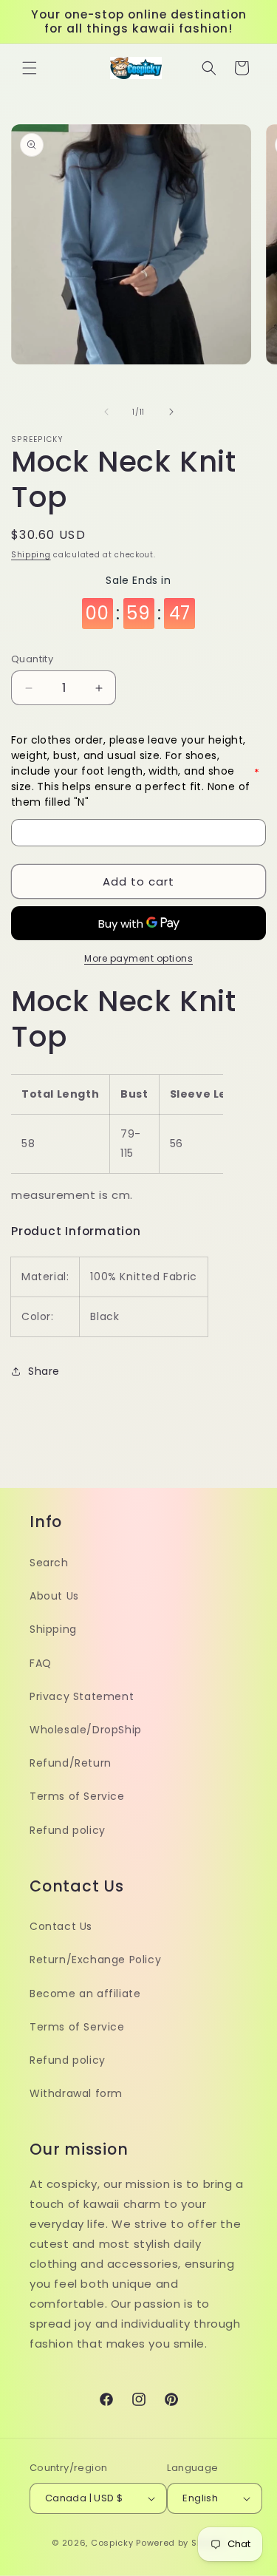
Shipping (31, 555)
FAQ (41, 1663)
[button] (30, 68)
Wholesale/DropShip (86, 1730)
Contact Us (61, 1926)
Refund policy (68, 1830)
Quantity (32, 659)
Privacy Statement (82, 1696)
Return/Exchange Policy (95, 1960)
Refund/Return (71, 1763)
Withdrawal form (76, 2093)
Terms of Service (77, 1796)
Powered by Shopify (181, 2543)
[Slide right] (171, 412)
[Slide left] (106, 412)
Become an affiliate (85, 1994)
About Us (54, 1596)
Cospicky (112, 2543)
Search (49, 1563)
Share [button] (44, 1371)
